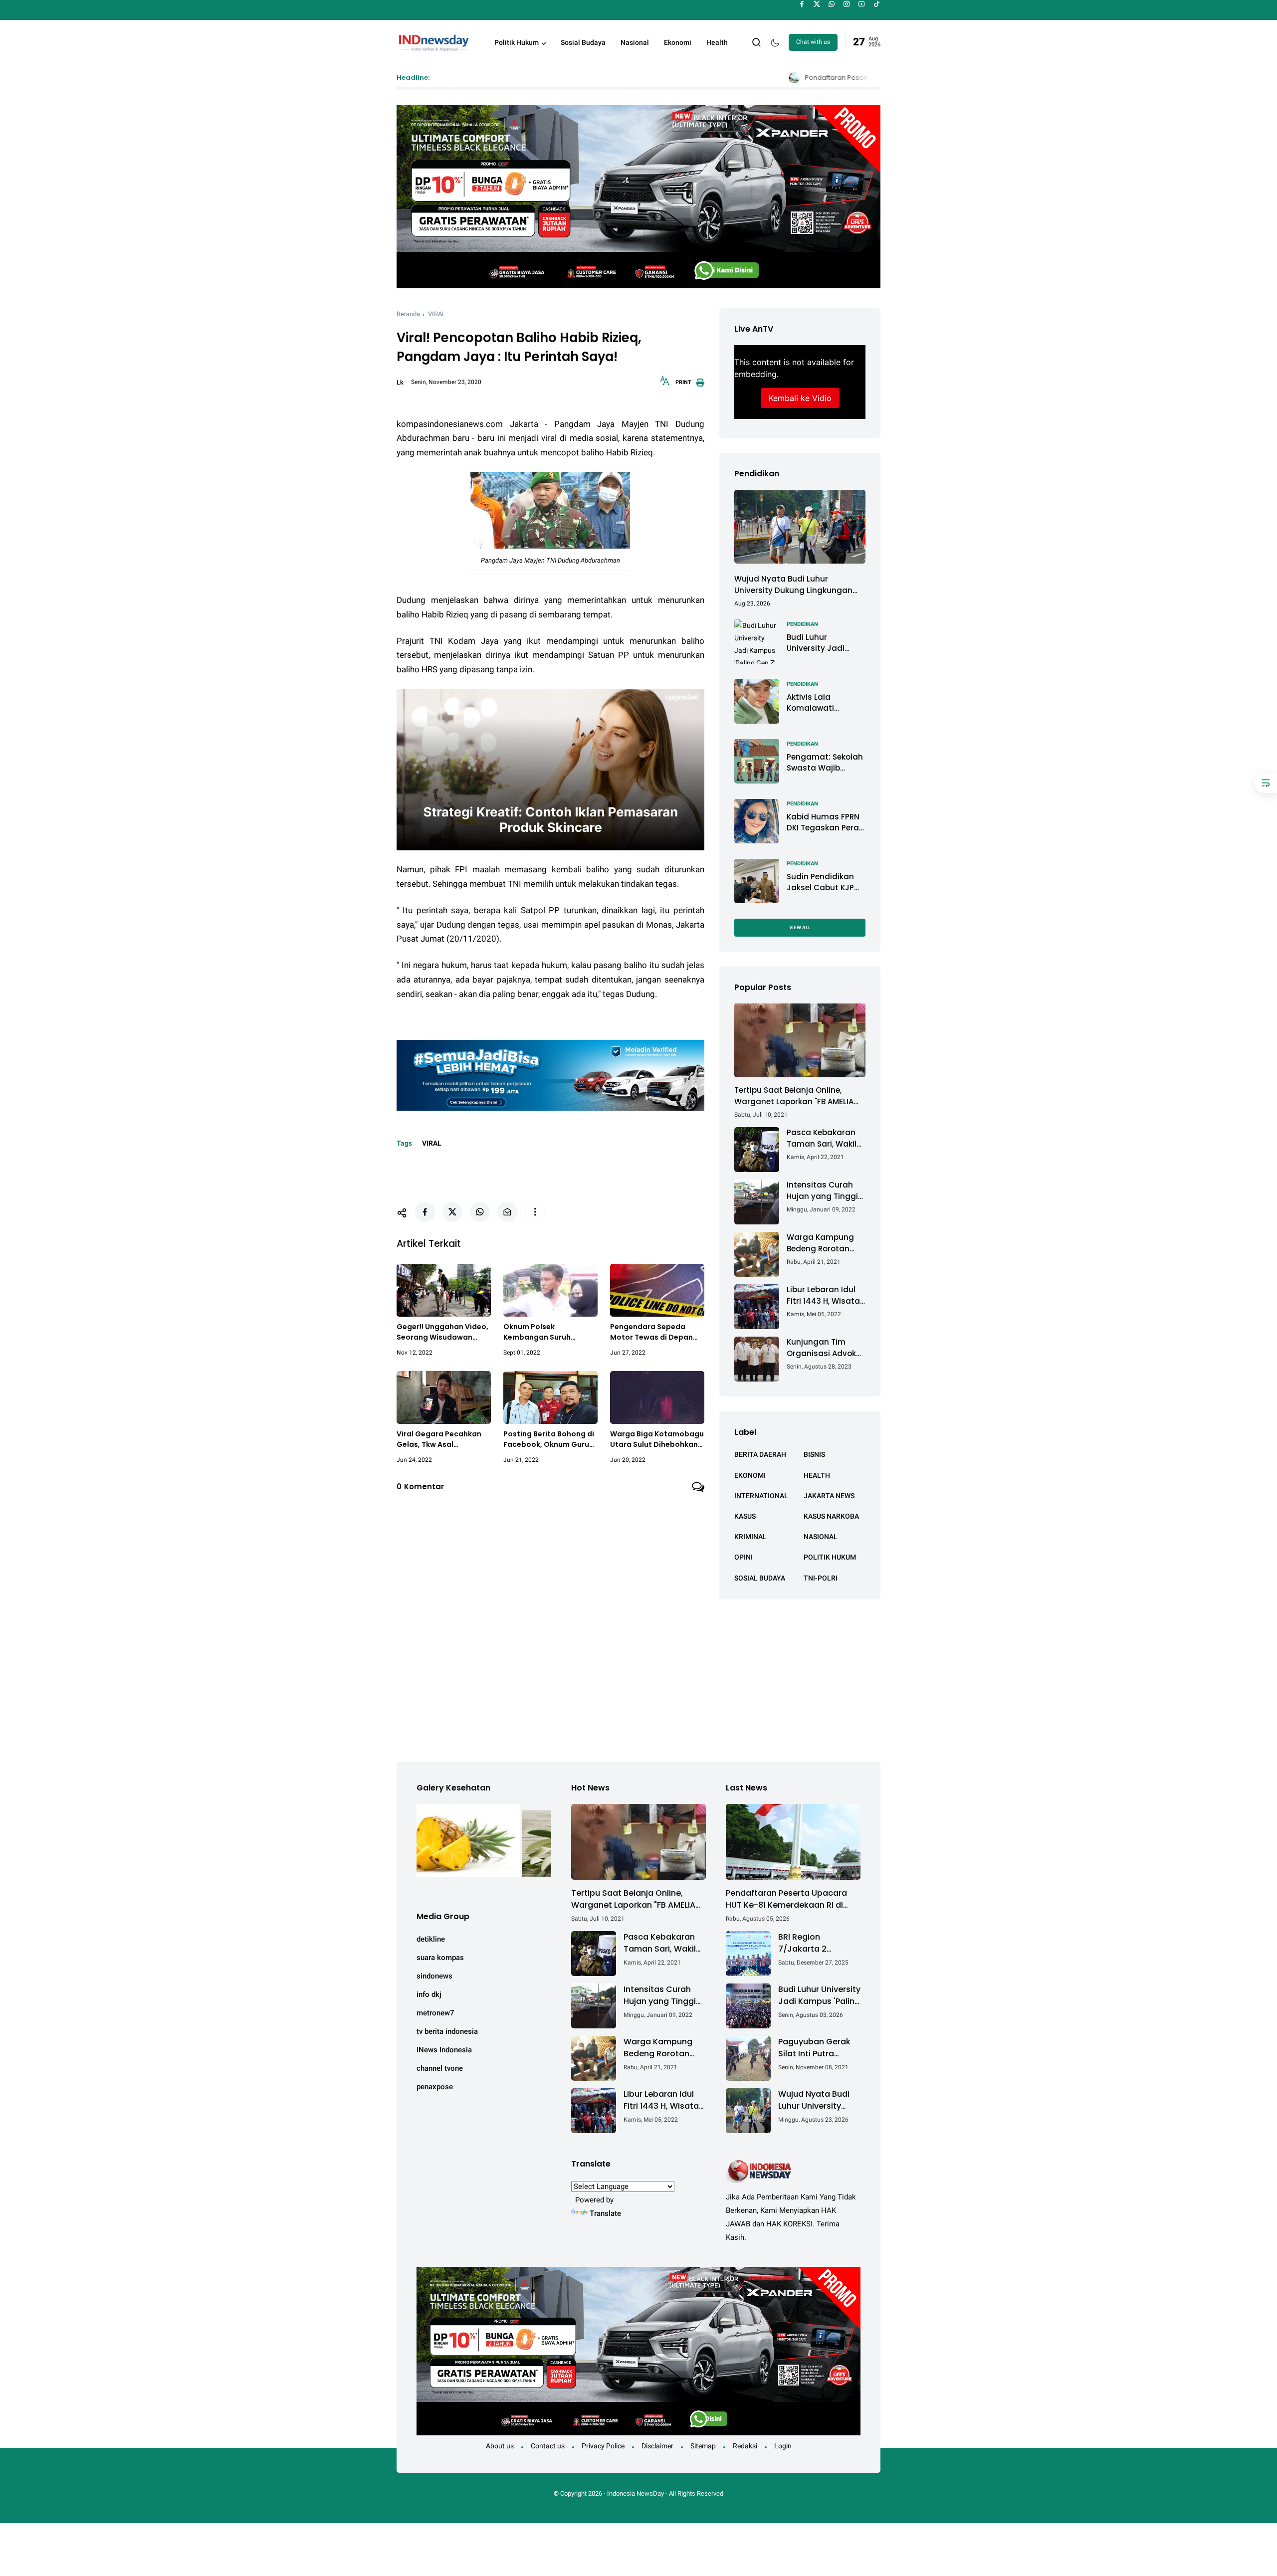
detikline (431, 1939)
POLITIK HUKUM (830, 1557)
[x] (817, 4)
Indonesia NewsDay (636, 2493)
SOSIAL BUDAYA (760, 1578)
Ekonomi (678, 42)
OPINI (744, 1557)
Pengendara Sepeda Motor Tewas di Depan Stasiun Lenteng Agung (652, 1332)
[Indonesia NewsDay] (433, 41)
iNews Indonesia (444, 2050)
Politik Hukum (517, 42)
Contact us (548, 2446)
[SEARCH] (757, 42)
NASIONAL (821, 1537)
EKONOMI (750, 1475)
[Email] (507, 1212)
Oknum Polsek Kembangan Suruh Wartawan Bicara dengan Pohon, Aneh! (542, 1332)
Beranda (408, 314)
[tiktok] (877, 4)
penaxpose (435, 2087)
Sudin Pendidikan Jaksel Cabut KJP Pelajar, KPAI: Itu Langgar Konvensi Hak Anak (822, 882)
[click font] (665, 384)
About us (500, 2446)
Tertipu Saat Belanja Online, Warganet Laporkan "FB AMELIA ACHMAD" (794, 1096)
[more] (535, 1212)
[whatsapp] (832, 4)
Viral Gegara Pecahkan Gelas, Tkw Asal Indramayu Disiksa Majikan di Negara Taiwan (439, 1439)
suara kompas (440, 1958)
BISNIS (814, 1454)
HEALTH (817, 1475)
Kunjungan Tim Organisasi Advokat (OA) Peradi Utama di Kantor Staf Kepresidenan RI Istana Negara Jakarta (826, 1348)
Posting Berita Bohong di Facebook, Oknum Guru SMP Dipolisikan (549, 1439)
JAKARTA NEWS (829, 1495)
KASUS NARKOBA (831, 1516)
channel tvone (440, 2068)
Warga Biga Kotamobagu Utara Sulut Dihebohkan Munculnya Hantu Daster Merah (657, 1439)
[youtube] (862, 4)
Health (717, 42)
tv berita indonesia (447, 2031)
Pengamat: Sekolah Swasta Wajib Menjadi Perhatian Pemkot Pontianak (825, 762)
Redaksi (745, 2446)
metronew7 (435, 2013)
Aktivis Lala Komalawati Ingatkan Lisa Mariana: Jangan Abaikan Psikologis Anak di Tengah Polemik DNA (823, 702)
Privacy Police (603, 2446)
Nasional (635, 42)
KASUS (745, 1516)
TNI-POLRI (821, 1578)
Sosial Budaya (583, 42)
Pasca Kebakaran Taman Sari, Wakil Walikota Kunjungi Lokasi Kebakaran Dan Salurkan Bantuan (822, 1138)
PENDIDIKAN (802, 624)
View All (800, 927)
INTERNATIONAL (761, 1495)
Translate (605, 2213)
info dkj (429, 1994)
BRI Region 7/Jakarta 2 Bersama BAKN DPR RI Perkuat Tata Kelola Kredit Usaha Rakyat (818, 1943)
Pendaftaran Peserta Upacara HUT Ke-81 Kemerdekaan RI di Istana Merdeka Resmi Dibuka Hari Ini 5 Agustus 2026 (789, 78)
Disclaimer (657, 2446)
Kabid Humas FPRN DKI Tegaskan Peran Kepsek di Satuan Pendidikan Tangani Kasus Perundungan (826, 822)
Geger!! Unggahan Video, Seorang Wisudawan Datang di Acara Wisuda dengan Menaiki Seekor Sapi (442, 1332)
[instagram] (847, 4)
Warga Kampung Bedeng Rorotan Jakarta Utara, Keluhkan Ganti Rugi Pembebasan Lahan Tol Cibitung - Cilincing (826, 1243)
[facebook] (802, 4)
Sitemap (703, 2446)
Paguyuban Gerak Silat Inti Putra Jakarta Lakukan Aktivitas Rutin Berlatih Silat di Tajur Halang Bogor (817, 2048)
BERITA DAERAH (760, 1454)
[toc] (1266, 783)
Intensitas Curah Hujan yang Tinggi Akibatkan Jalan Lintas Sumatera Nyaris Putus (822, 1191)
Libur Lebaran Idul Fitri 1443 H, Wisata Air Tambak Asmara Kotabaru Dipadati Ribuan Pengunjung (826, 1295)
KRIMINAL (750, 1537)
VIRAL (437, 314)
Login (783, 2446)
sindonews (434, 1976)
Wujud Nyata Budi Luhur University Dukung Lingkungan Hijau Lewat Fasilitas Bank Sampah (793, 585)
